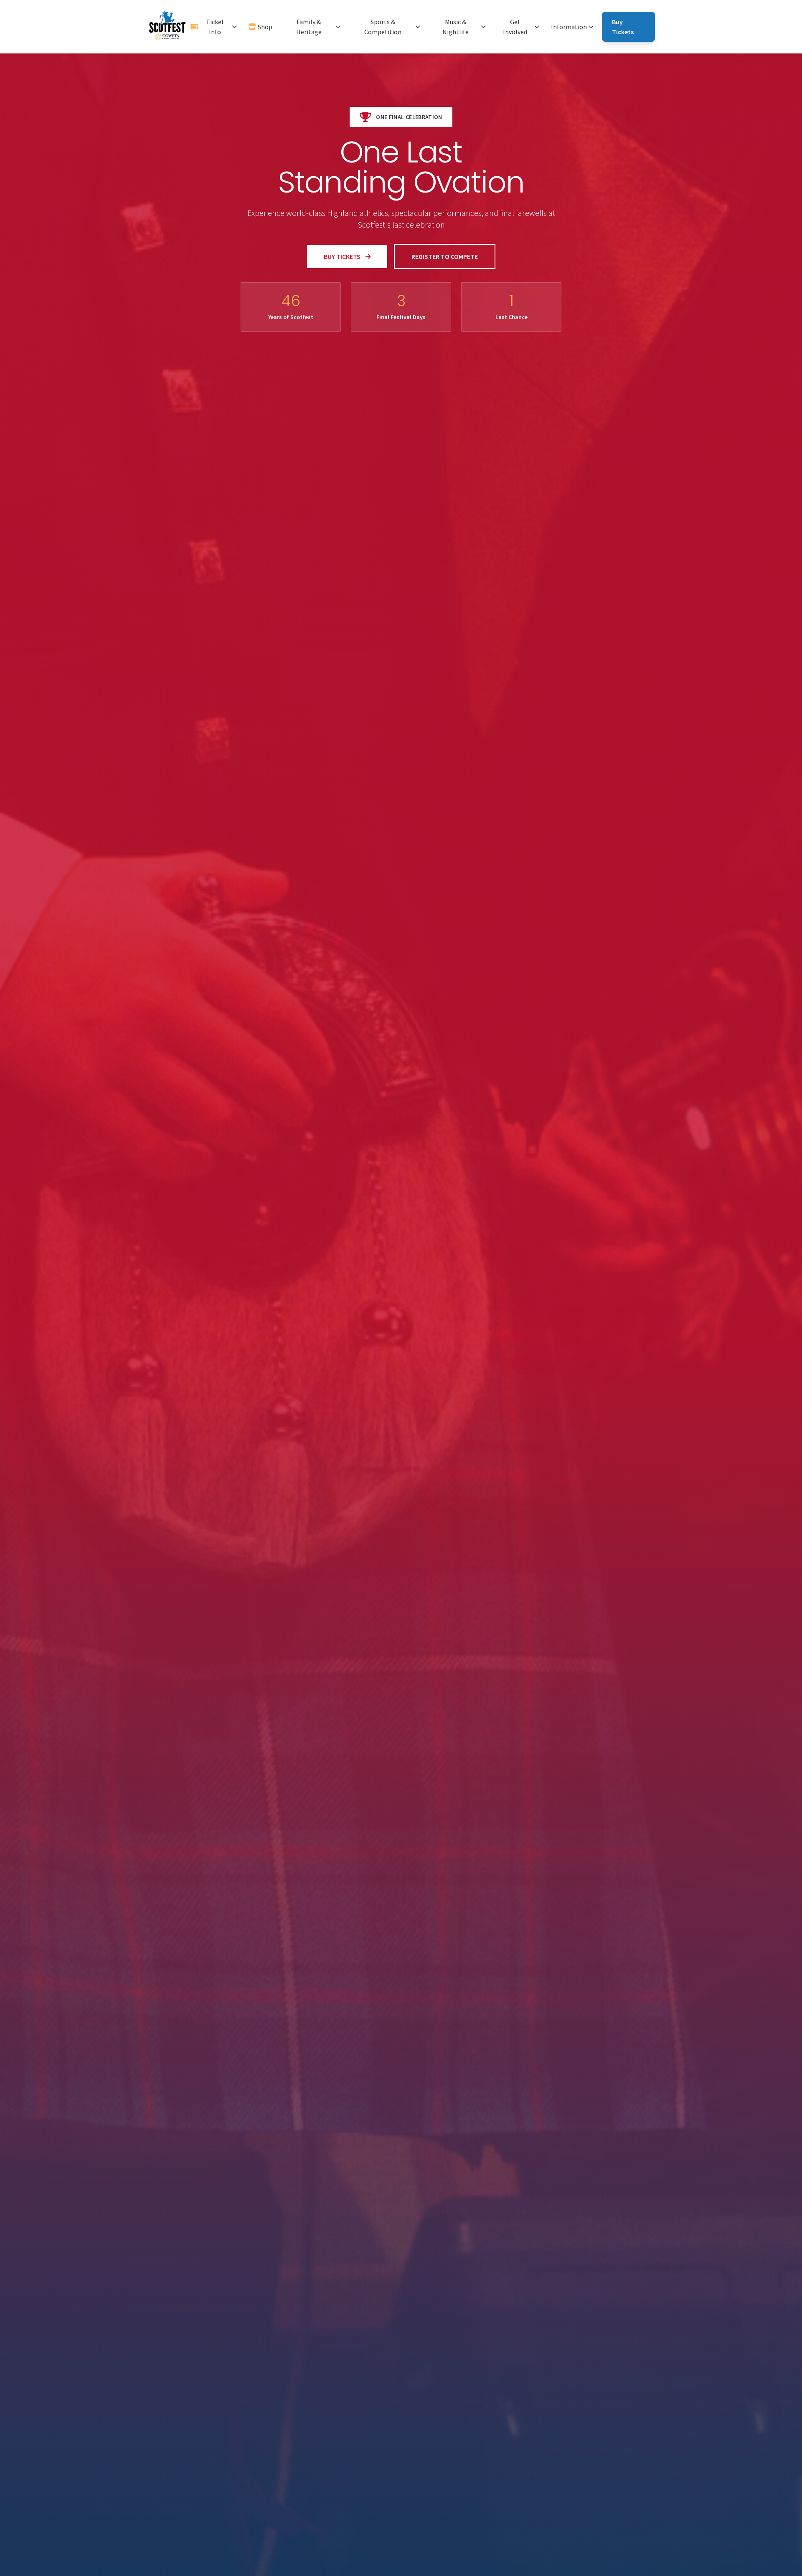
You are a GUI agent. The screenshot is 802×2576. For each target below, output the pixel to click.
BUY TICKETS (342, 256)
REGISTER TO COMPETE (445, 256)
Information (569, 27)
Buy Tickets (623, 27)
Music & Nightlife (456, 27)
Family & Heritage (309, 27)
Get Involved (515, 27)
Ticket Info (215, 27)
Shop (265, 27)
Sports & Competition (383, 27)
